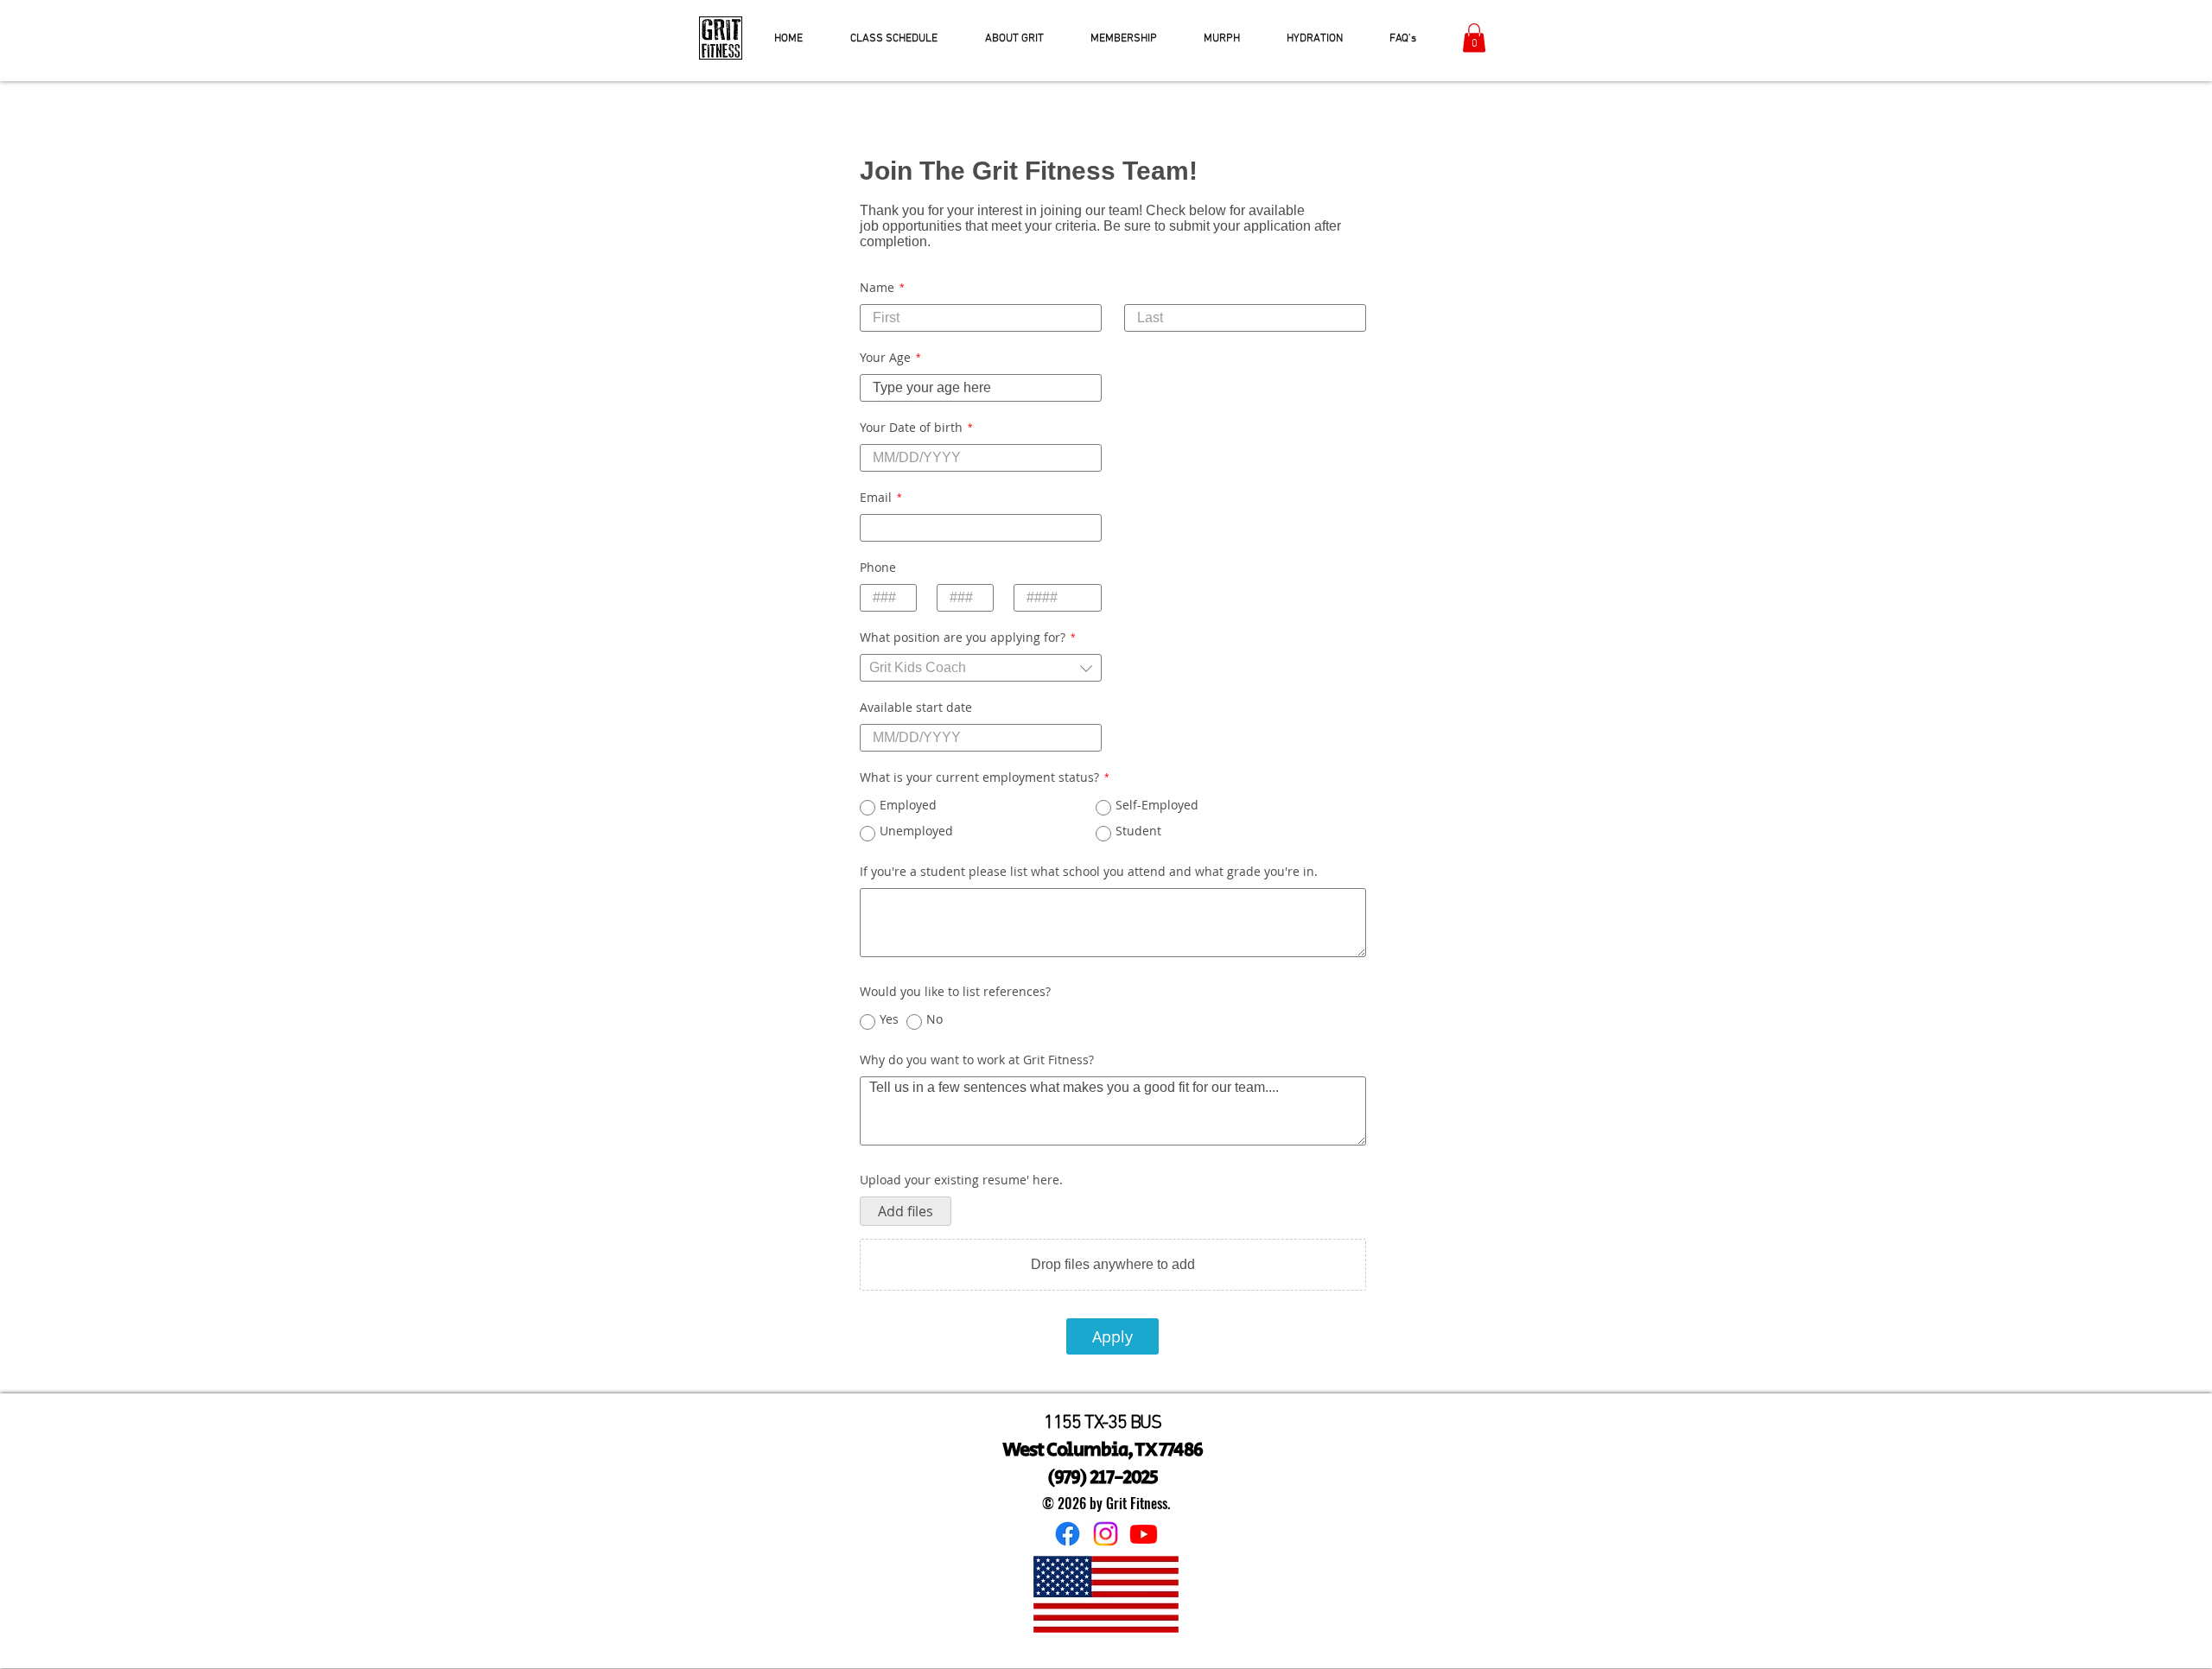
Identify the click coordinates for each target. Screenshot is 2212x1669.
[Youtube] (1144, 1534)
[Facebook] (1068, 1534)
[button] (1474, 38)
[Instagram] (1106, 1534)
